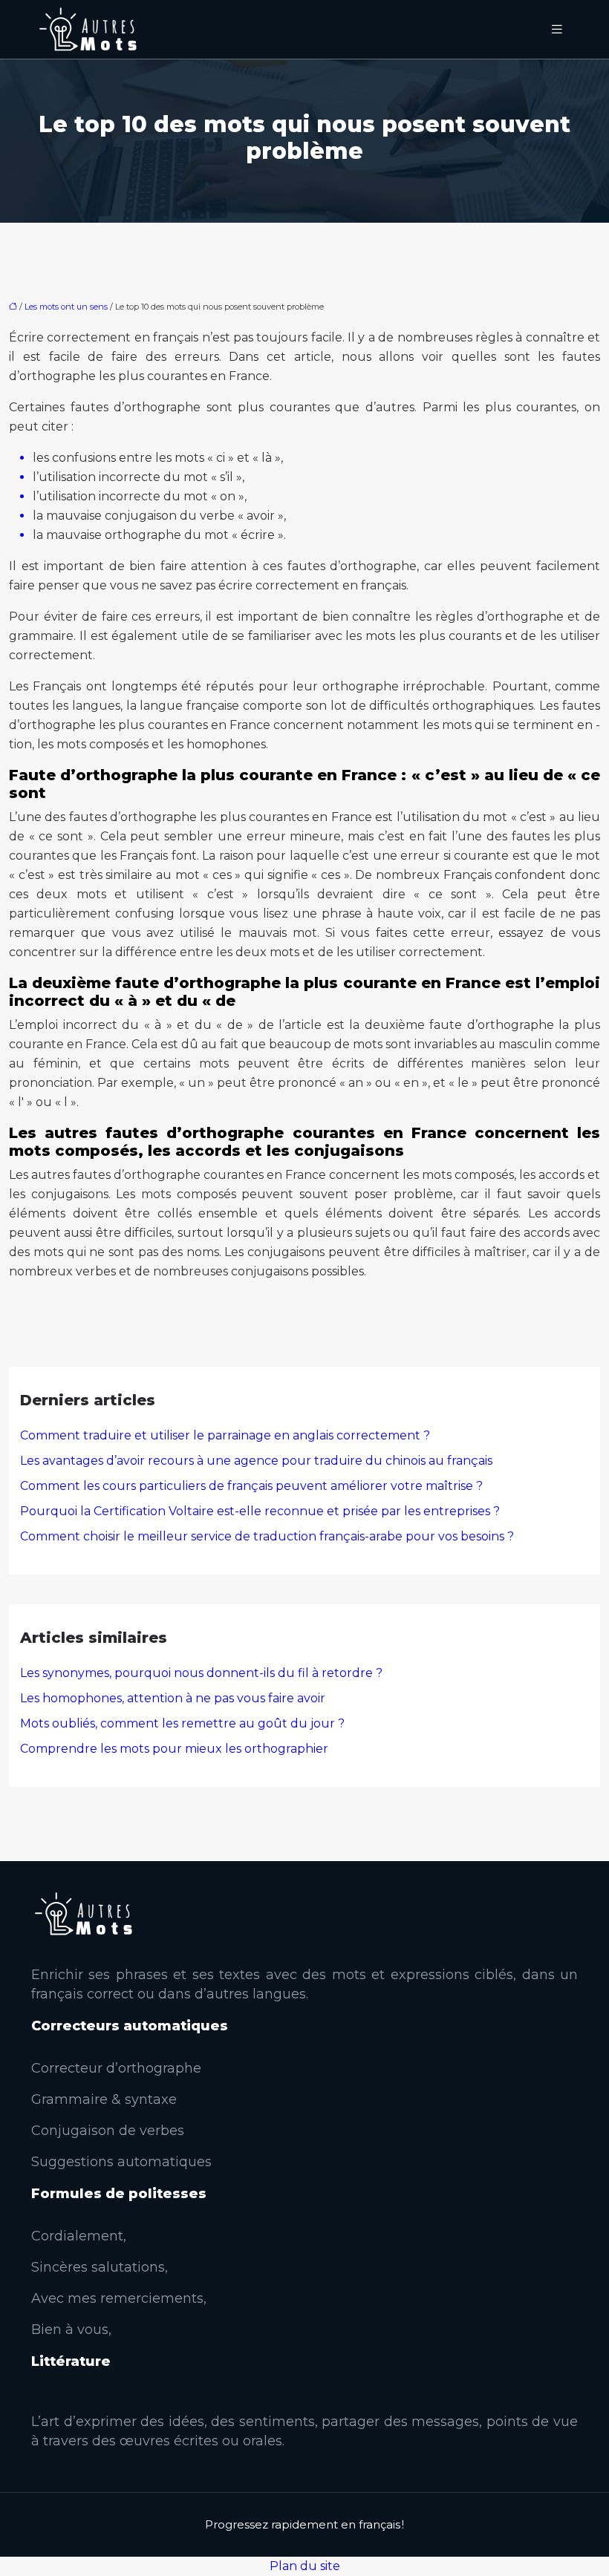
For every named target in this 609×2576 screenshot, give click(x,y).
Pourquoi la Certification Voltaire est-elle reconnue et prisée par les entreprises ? (260, 1511)
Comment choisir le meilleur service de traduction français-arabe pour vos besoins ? (267, 1536)
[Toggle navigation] (557, 29)
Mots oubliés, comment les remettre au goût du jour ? (182, 1723)
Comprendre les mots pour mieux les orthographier (174, 1749)
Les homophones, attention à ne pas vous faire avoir (173, 1698)
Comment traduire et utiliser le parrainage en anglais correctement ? (225, 1435)
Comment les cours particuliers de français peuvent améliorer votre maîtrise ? (251, 1486)
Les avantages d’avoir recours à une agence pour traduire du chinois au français (256, 1461)
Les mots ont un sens (66, 307)
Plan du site (305, 2566)
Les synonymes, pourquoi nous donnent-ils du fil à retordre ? (201, 1673)
